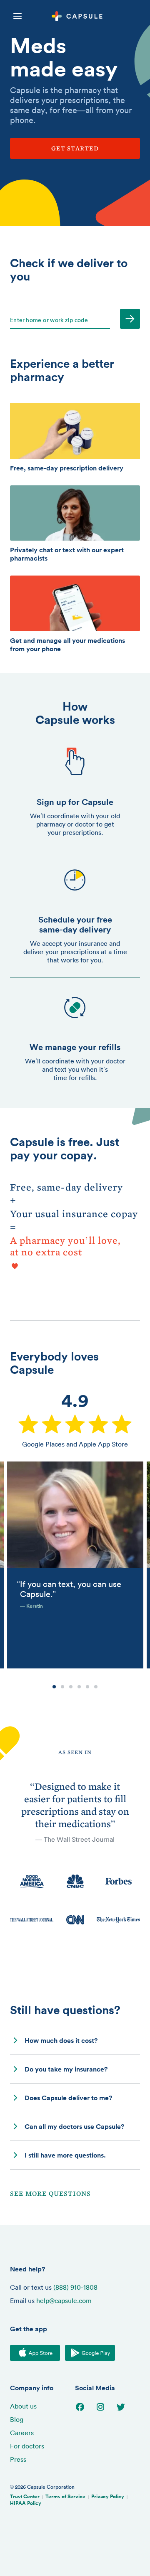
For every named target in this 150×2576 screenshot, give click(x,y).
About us (23, 2406)
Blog (17, 2419)
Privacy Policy (108, 2496)
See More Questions (50, 2194)
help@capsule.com (64, 2300)
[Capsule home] (87, 17)
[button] (75, 2041)
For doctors (27, 2446)
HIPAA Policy (26, 2503)
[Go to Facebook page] (85, 2407)
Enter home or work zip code (49, 320)
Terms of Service (65, 2496)
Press (18, 2459)
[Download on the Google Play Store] (90, 2353)
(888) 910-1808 (75, 2287)
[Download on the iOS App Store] (35, 2353)
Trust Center (25, 2496)
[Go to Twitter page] (126, 2407)
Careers (22, 2433)
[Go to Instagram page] (106, 2407)
